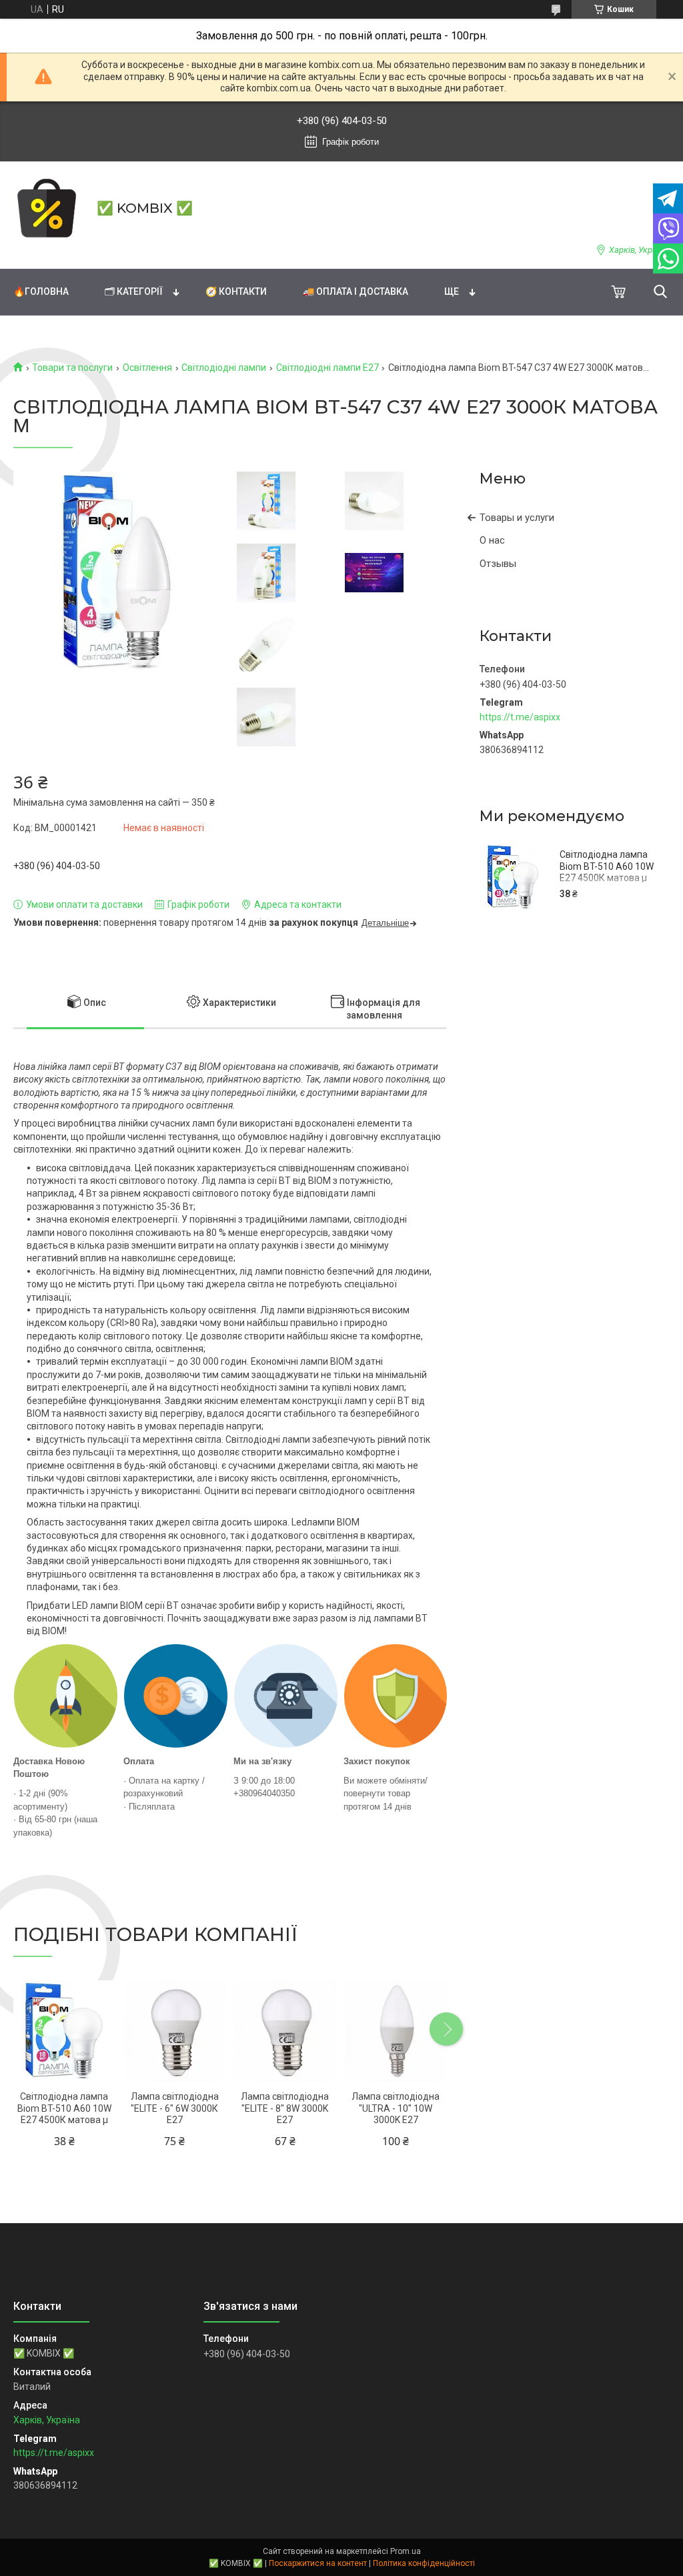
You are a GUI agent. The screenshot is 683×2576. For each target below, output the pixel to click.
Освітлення (147, 368)
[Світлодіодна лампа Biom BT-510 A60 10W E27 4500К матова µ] (513, 877)
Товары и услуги (517, 518)
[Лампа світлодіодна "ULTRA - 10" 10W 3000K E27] (396, 2031)
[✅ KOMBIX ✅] (47, 208)
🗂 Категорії (134, 291)
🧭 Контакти (236, 291)
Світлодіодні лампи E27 (327, 368)
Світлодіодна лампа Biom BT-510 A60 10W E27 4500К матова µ (607, 866)
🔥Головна (41, 291)
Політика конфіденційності (424, 2563)
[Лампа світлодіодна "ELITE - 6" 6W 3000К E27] (175, 2031)
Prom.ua (406, 2551)
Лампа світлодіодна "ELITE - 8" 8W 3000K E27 (285, 2108)
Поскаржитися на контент (318, 2563)
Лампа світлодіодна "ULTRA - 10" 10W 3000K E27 (396, 2108)
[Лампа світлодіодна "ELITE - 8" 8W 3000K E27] (285, 2031)
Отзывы (498, 564)
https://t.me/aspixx (520, 717)
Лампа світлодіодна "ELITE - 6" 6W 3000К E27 (175, 2108)
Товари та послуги (72, 368)
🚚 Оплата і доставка (356, 291)
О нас (492, 540)
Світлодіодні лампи (224, 368)
